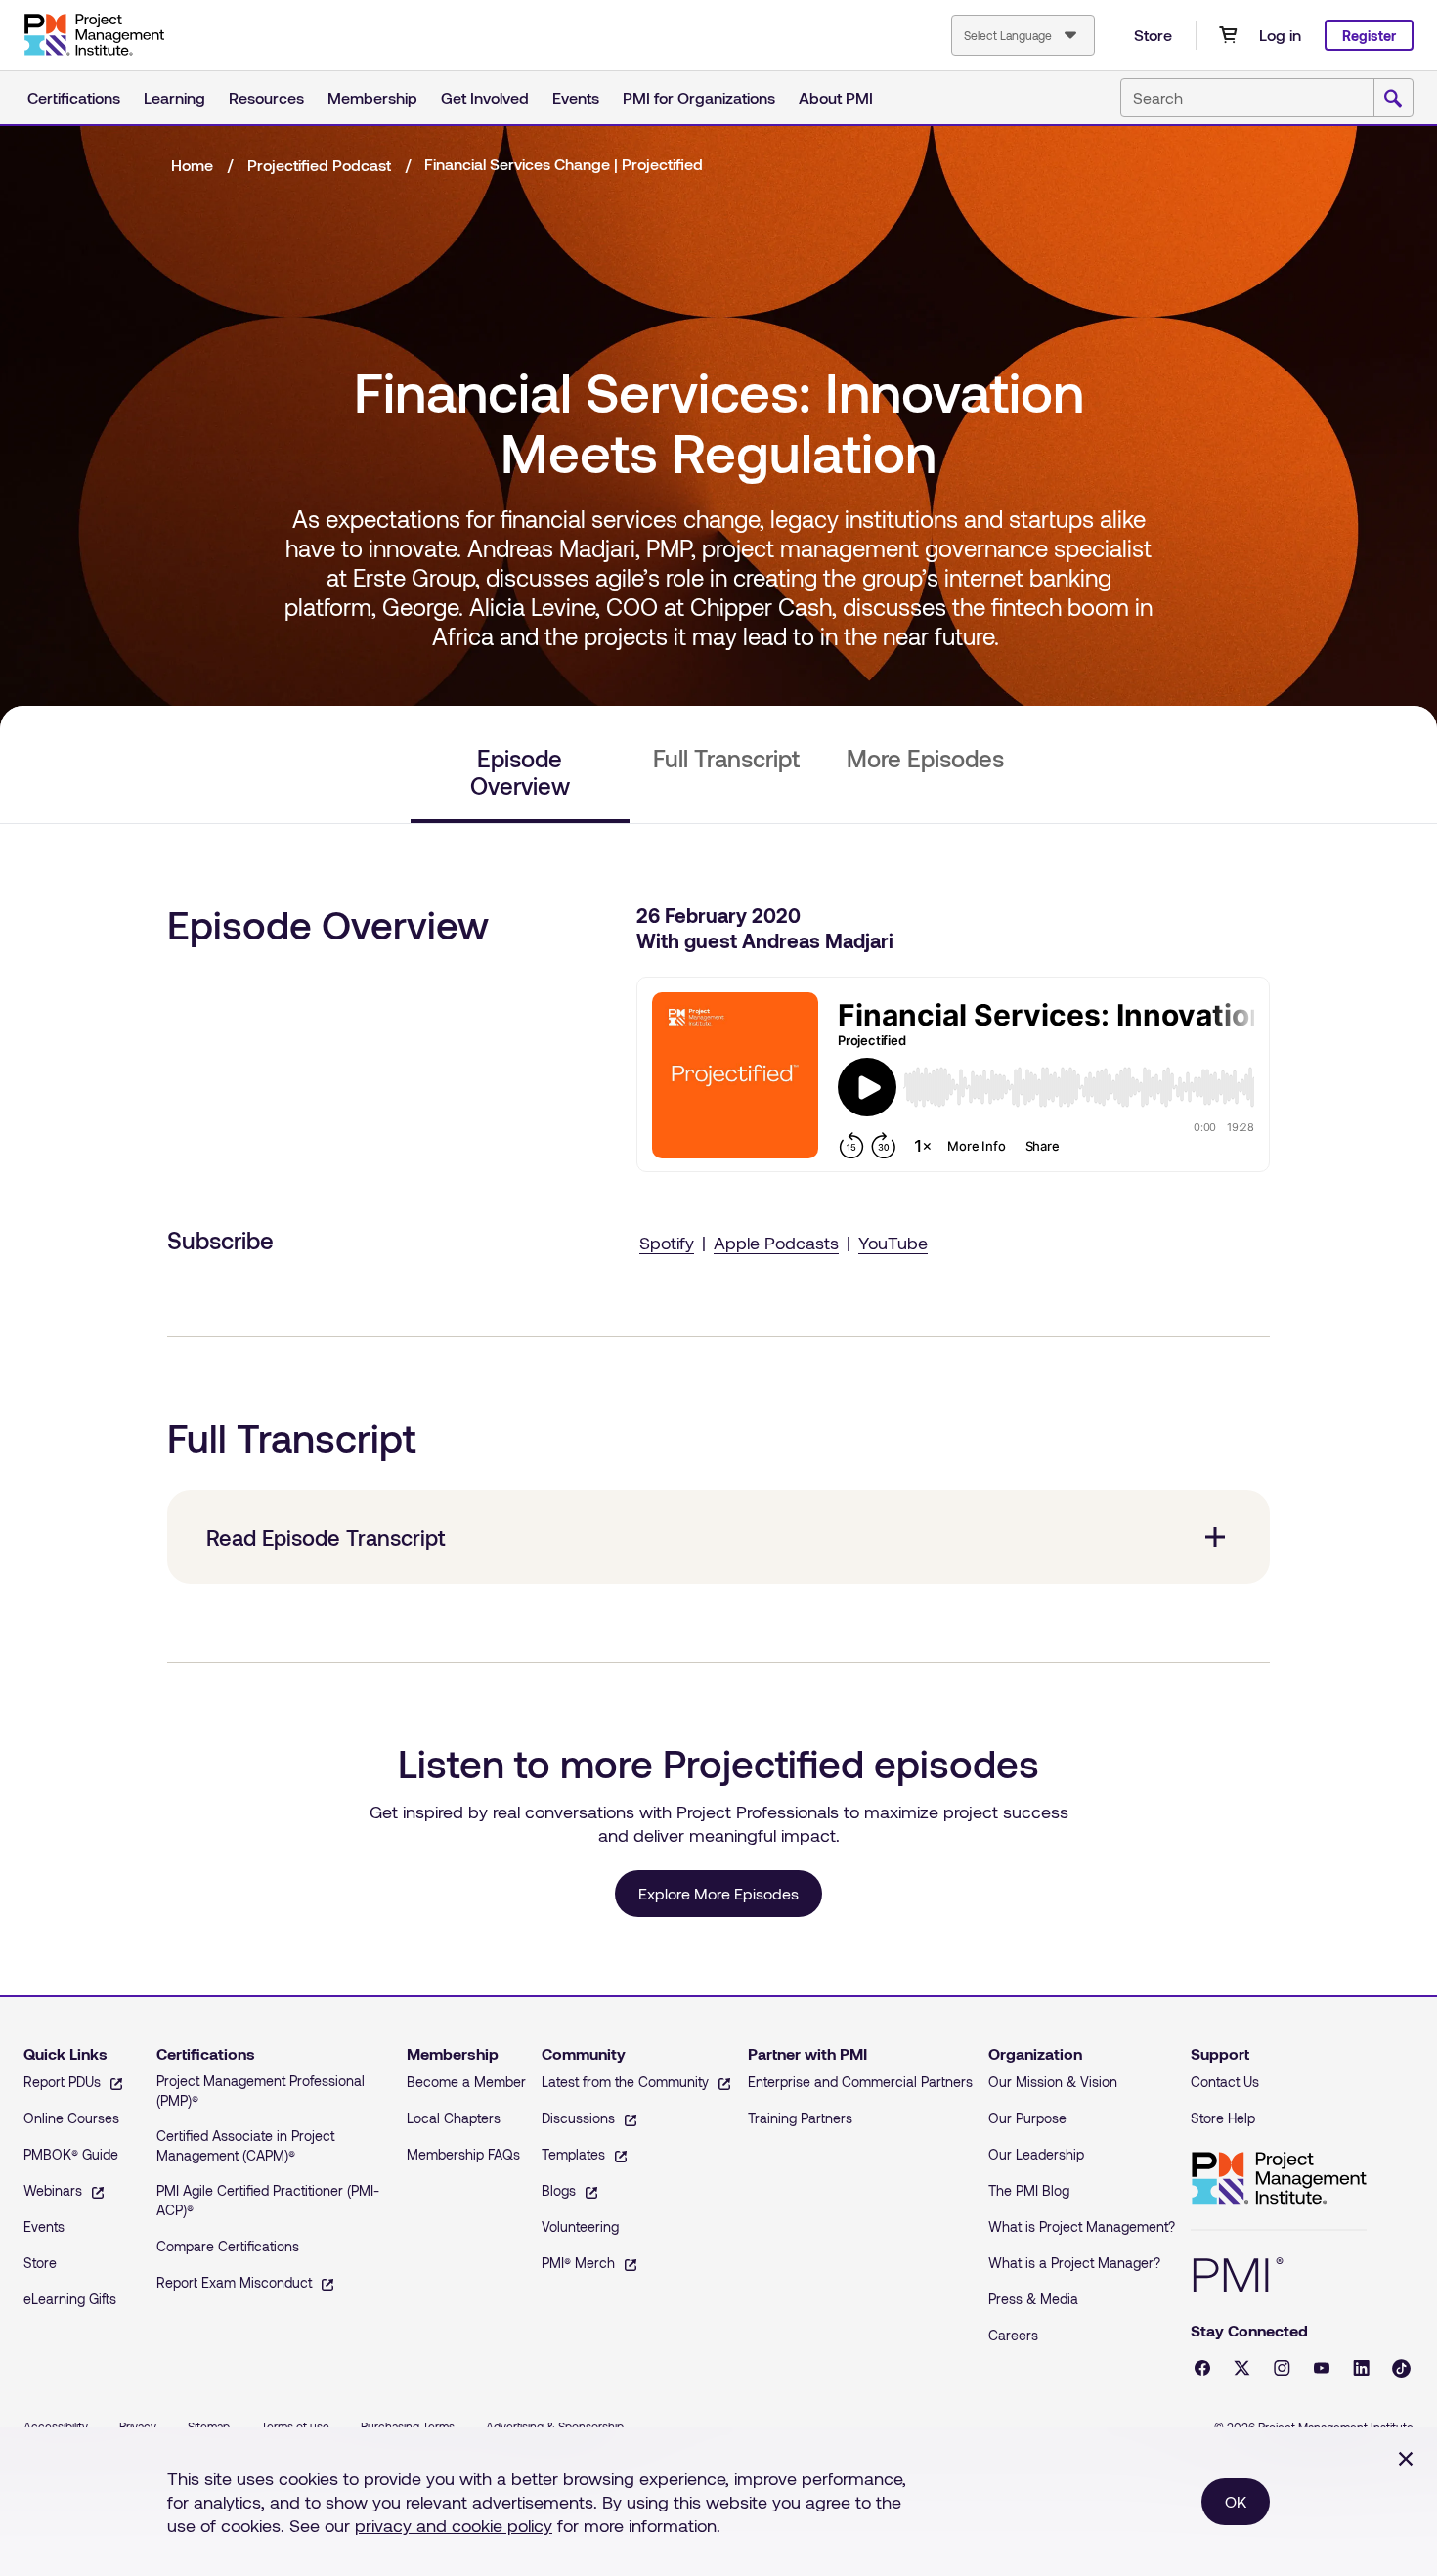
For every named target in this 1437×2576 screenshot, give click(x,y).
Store (1153, 35)
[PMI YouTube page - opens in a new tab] (1322, 2368)
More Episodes (925, 759)
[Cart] (1228, 35)
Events (576, 97)
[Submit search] (1393, 99)
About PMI (836, 97)
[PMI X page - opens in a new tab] (1242, 2368)
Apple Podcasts (776, 1243)
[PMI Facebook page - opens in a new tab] (1202, 2368)
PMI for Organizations (699, 97)
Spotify (667, 1243)
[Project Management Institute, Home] (94, 35)
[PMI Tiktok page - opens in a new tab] (1401, 2368)
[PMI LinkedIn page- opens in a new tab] (1361, 2368)
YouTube (893, 1243)
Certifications (74, 97)
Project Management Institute (1279, 2179)
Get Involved (485, 97)
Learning (174, 97)
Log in (1280, 35)
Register (1369, 36)
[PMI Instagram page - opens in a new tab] (1282, 2368)
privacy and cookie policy (454, 2525)
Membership (372, 97)
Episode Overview (520, 772)
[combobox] (1023, 35)
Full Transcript (726, 759)
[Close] (1406, 2459)
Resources (266, 97)
